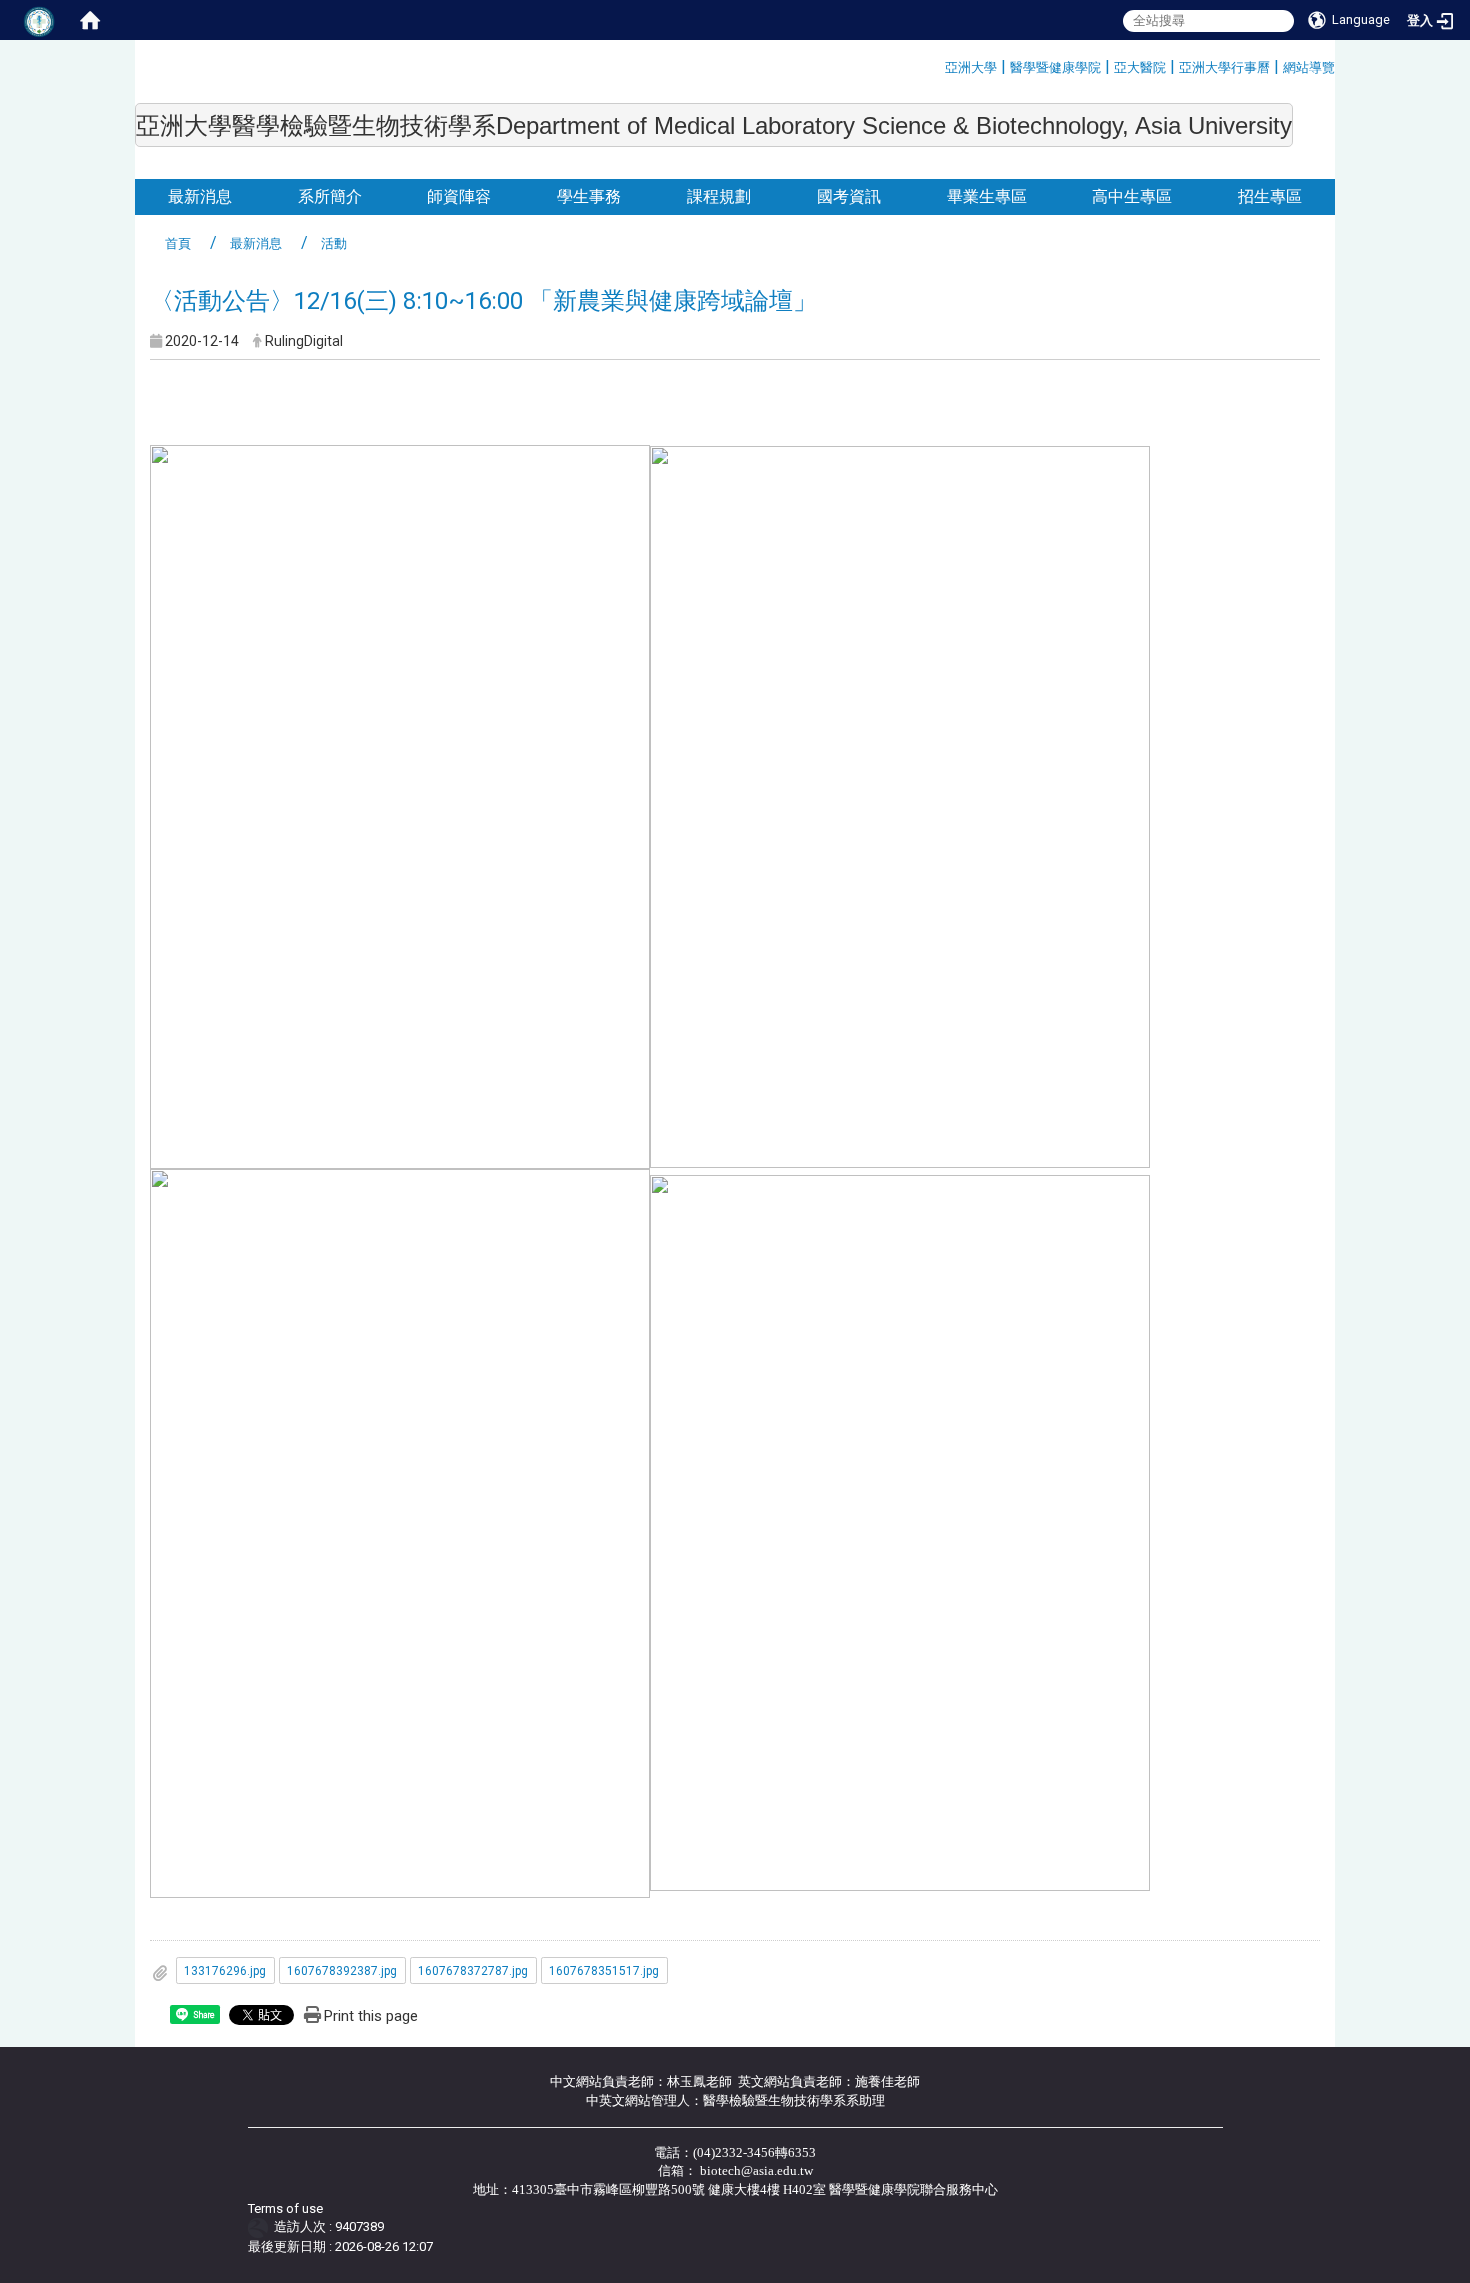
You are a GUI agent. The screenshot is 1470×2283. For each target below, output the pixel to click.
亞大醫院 (1140, 67)
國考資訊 (849, 196)
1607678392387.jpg (342, 1971)
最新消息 (200, 196)
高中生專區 (1132, 196)
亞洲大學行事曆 (1224, 67)
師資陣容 (459, 196)
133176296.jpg (225, 1971)
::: (937, 64)
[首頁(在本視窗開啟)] (90, 20)
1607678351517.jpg (604, 1971)
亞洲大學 (971, 67)
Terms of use (285, 2208)
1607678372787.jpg (473, 1971)
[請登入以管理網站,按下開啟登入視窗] (40, 20)
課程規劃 (719, 196)
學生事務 (589, 196)
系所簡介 (330, 196)
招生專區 (1270, 196)
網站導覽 (1309, 67)
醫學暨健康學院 (1055, 67)
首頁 (178, 243)
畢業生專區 (987, 196)
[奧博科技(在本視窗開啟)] (261, 2227)
